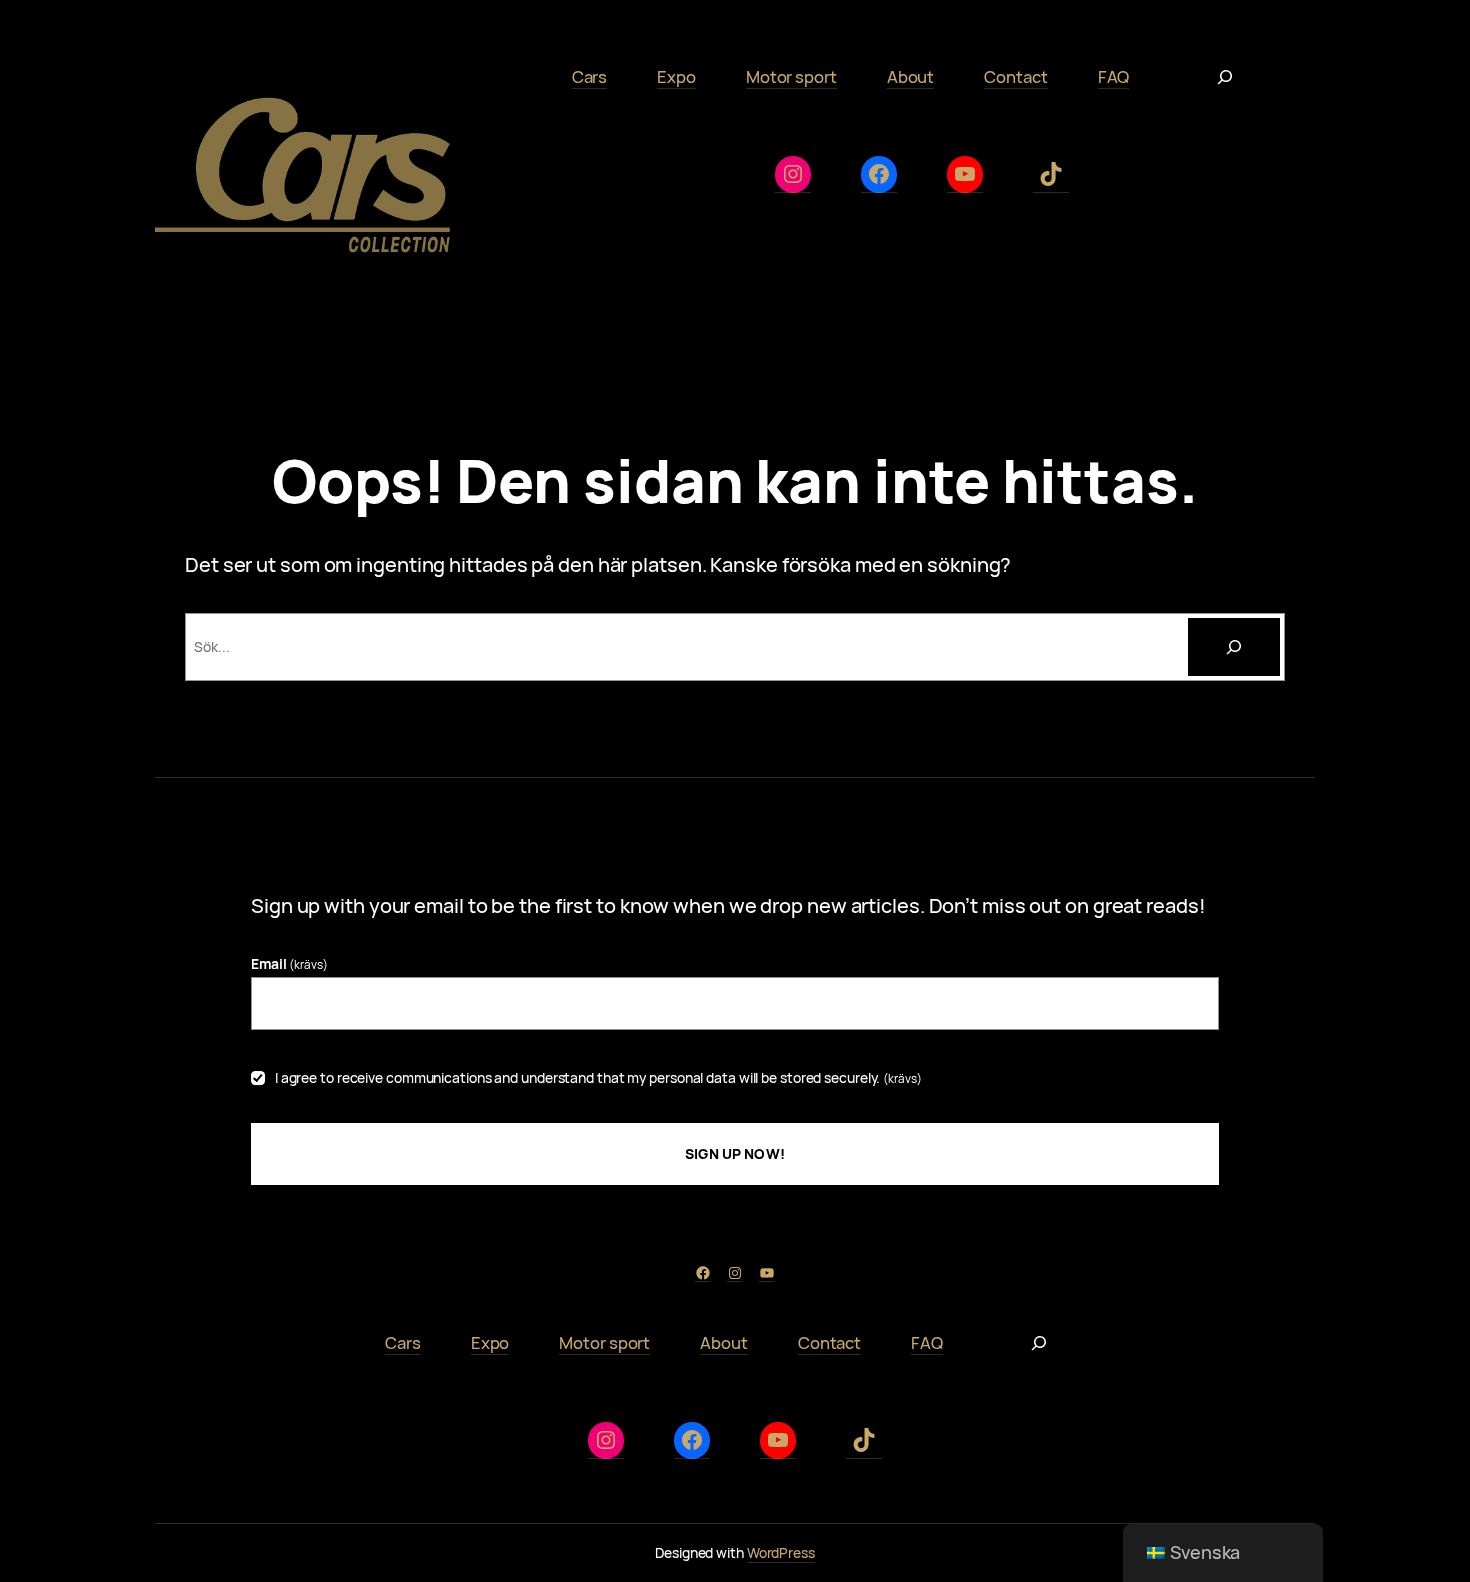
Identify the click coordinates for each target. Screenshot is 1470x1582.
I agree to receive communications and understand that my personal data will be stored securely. (598, 1077)
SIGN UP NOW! (735, 1153)
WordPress (781, 1552)
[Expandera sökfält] (1225, 77)
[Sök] (1234, 647)
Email (289, 963)
